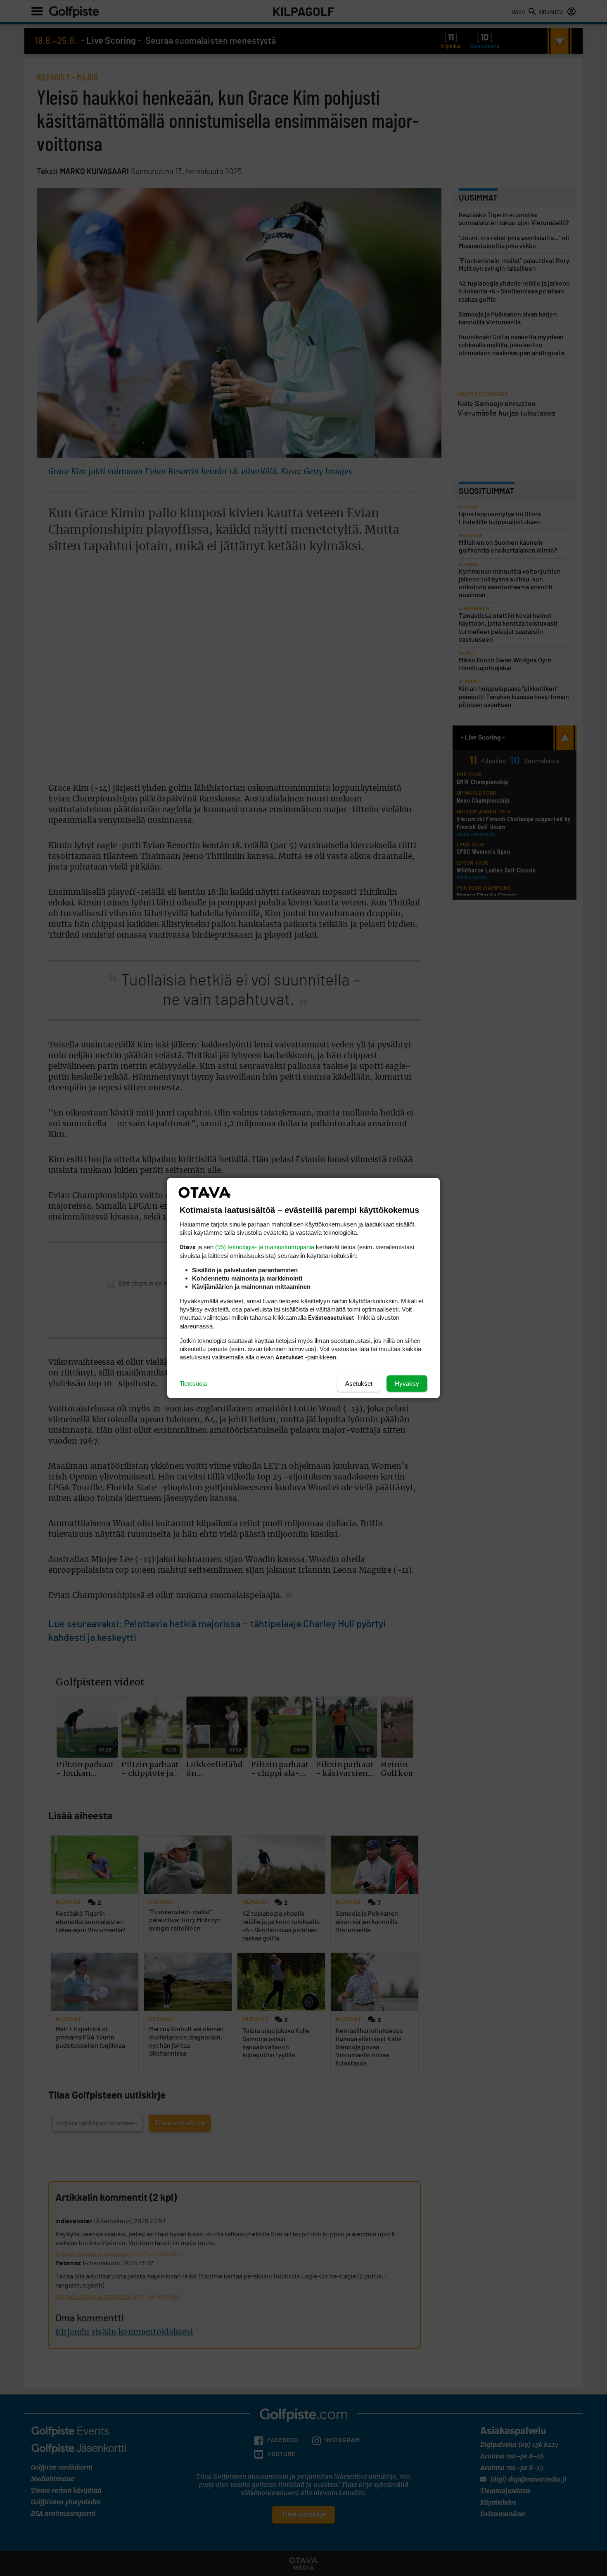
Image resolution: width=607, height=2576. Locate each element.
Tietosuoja (193, 1384)
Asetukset (359, 1384)
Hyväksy (407, 1384)
